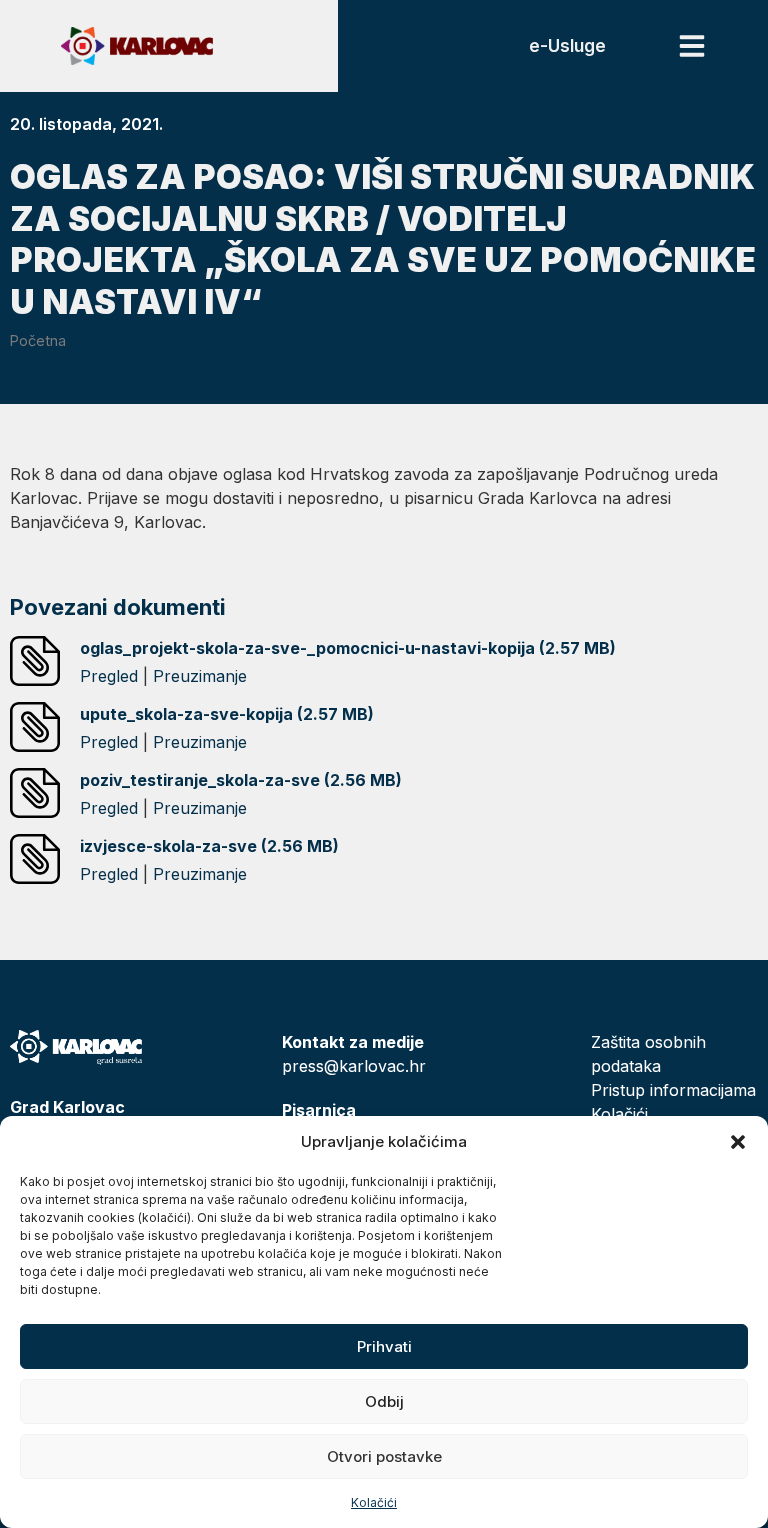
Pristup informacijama (673, 1090)
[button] (738, 1142)
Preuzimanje (200, 676)
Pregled (109, 676)
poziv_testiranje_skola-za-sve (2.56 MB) (241, 780)
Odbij (384, 1401)
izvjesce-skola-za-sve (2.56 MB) (209, 846)
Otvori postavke (384, 1456)
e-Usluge (567, 46)
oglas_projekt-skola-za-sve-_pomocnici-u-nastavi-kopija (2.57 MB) (348, 648)
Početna (38, 340)
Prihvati (384, 1346)
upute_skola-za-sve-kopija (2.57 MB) (227, 714)
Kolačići (374, 1502)
